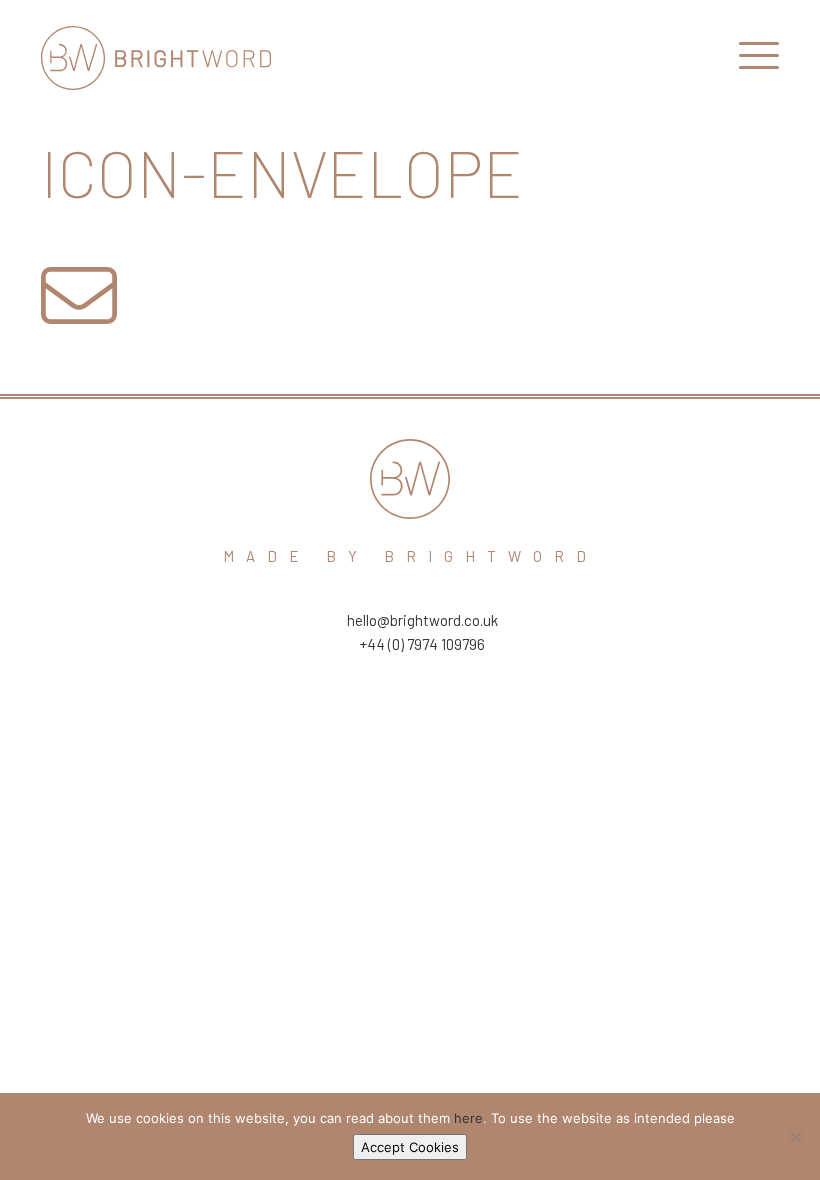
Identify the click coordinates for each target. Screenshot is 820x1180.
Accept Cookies (410, 1147)
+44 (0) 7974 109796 (422, 644)
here (468, 1118)
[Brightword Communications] (156, 58)
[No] (795, 1137)
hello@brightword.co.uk (422, 620)
